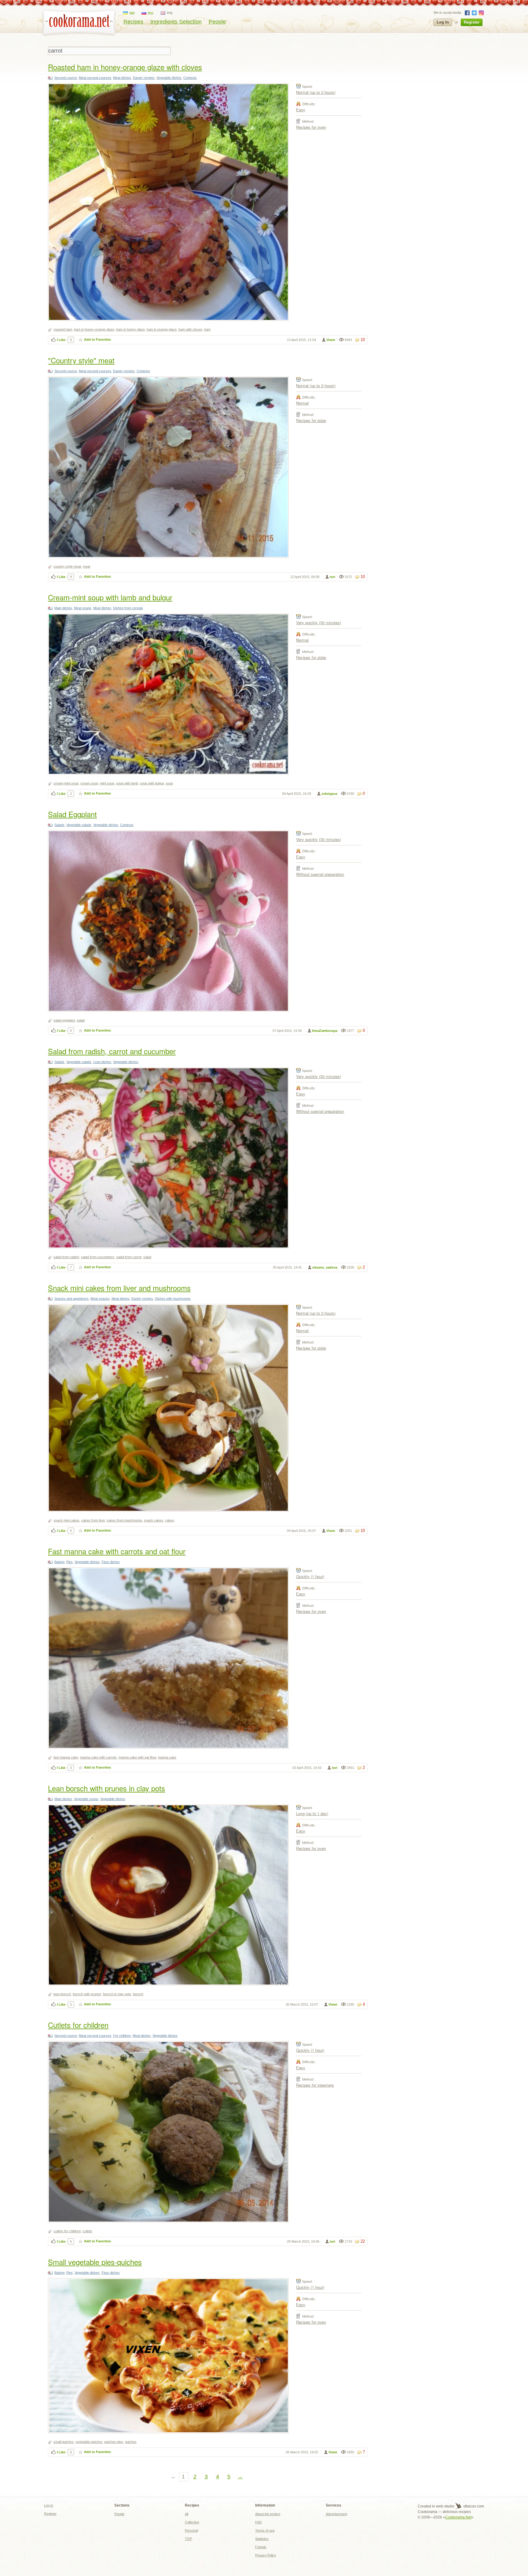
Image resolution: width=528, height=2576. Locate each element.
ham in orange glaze (162, 329)
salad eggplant (64, 1020)
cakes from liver (93, 1520)
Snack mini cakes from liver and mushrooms (119, 1288)
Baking (59, 1562)
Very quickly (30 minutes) (319, 623)
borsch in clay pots (117, 1994)
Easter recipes (144, 78)
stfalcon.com (473, 2506)
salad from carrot (129, 1257)
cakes (170, 1520)
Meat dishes (122, 78)
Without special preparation (320, 874)
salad (81, 1020)
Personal (191, 2530)
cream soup (89, 783)
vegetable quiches (89, 2442)
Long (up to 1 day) (312, 1813)
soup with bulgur (152, 783)
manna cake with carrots (98, 1757)
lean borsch (62, 1994)
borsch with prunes (87, 1994)
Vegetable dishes (169, 78)
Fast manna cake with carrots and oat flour (117, 1551)
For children (122, 2036)
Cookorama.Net (458, 2517)
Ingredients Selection (176, 22)
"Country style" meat (81, 360)
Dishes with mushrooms (173, 1299)
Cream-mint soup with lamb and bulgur (110, 597)
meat (86, 566)
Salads (59, 825)
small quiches (64, 2442)
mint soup (107, 783)
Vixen (331, 340)
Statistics (262, 2539)
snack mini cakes (66, 1520)
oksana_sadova (325, 1267)
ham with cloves (190, 329)
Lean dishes (102, 1062)
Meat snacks (100, 1299)
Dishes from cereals (128, 608)
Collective (192, 2522)
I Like (61, 340)
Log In (443, 22)
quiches (131, 2442)
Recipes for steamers (315, 2085)
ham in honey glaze (130, 329)
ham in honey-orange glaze (94, 329)
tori (332, 577)
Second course (66, 78)
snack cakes (154, 1520)
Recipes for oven (311, 127)
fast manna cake (66, 1757)
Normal (302, 403)
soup (169, 783)
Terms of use (265, 2530)
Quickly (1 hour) (310, 1576)
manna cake (167, 1757)
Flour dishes (111, 1562)
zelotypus (329, 794)
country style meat (67, 566)
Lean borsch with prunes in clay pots (106, 1788)
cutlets (87, 2231)
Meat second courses (95, 78)
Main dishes (63, 608)
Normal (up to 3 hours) (316, 92)
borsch (138, 1994)
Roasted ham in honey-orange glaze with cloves (125, 67)
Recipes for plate (311, 420)
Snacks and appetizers (71, 1299)
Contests (190, 78)
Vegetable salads (79, 825)
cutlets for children (67, 2231)
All (187, 2514)
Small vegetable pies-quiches (95, 2262)
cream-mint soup (66, 783)
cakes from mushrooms (124, 1520)
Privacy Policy (266, 2555)
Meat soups (83, 608)
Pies (70, 1562)
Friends (261, 2547)
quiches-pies (114, 2442)
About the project (268, 2514)
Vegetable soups (86, 1799)
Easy (301, 110)
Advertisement (336, 2514)
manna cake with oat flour (137, 1757)
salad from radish (66, 1257)
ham (207, 329)
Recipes (133, 22)
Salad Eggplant (72, 814)
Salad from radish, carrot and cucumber (112, 1051)
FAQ (258, 2522)
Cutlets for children (78, 2025)
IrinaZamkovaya (325, 1031)
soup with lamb (127, 783)
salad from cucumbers (98, 1257)
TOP (188, 2539)
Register (472, 22)
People (217, 22)
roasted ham (63, 329)
